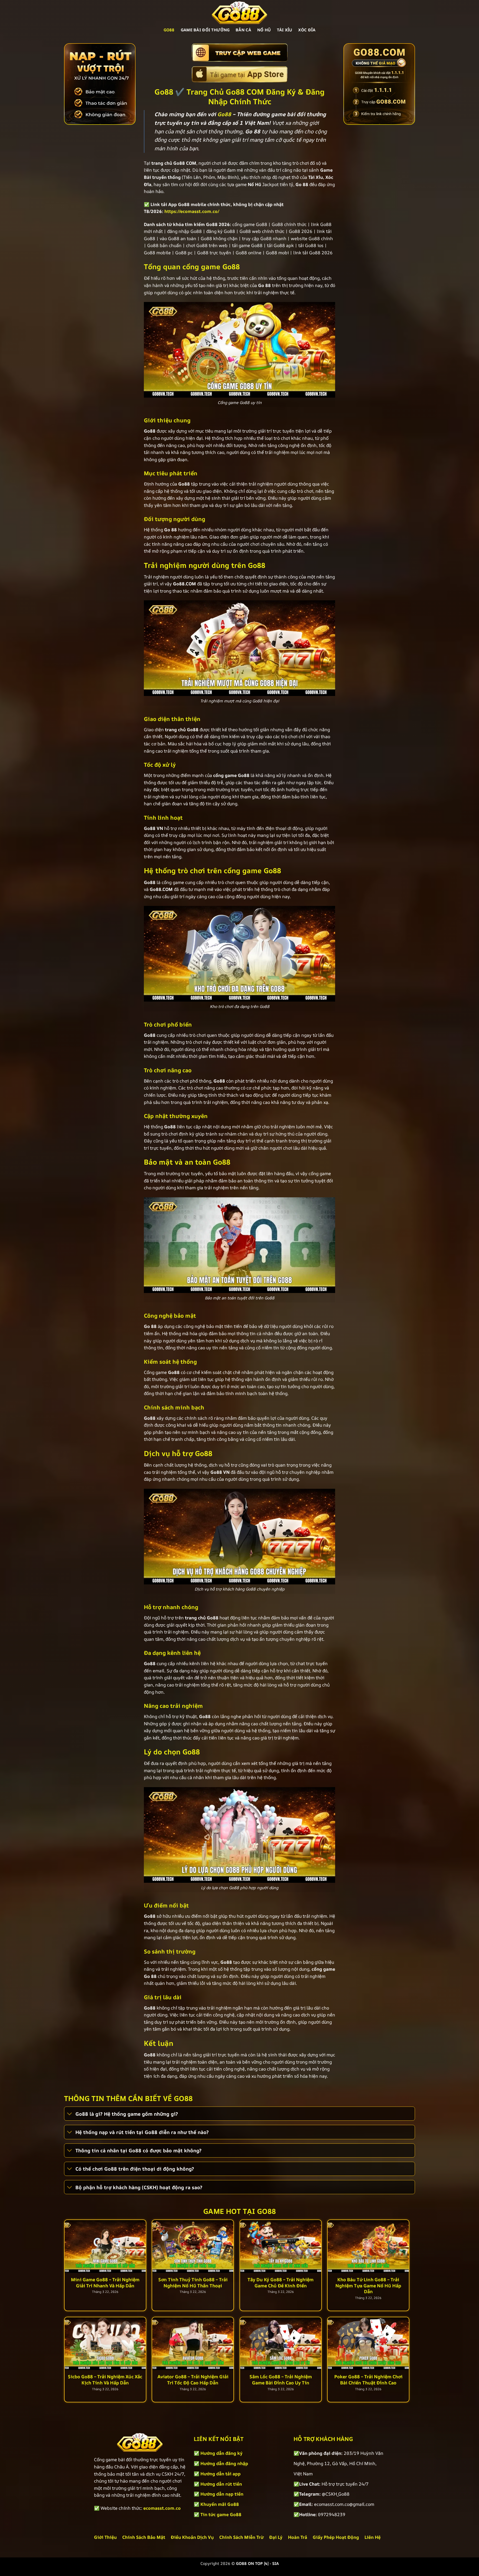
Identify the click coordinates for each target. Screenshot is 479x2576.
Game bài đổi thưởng (205, 30)
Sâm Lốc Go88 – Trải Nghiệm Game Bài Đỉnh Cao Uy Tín (281, 2380)
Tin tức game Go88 (221, 2514)
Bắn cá (243, 30)
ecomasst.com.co (162, 2508)
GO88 (169, 30)
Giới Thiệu (105, 2537)
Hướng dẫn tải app (221, 2474)
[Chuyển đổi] (70, 2114)
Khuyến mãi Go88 (220, 2504)
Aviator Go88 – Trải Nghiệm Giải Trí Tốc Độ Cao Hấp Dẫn (193, 2380)
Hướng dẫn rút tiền (221, 2484)
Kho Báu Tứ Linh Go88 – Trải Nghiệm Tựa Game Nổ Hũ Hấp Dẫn (368, 2286)
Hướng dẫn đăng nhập (224, 2463)
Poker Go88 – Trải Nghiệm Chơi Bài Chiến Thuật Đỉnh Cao (368, 2380)
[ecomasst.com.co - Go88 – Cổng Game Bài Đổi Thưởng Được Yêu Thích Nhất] (239, 12)
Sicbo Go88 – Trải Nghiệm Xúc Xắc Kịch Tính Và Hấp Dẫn (105, 2380)
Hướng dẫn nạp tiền (222, 2494)
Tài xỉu (285, 30)
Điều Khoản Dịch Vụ (192, 2537)
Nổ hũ (264, 30)
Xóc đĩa (307, 30)
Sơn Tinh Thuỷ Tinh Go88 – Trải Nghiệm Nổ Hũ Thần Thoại (193, 2282)
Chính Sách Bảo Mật (144, 2537)
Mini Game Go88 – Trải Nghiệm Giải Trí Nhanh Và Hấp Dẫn (105, 2282)
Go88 (224, 114)
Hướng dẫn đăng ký (221, 2453)
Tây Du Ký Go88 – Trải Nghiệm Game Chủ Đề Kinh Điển (281, 2282)
